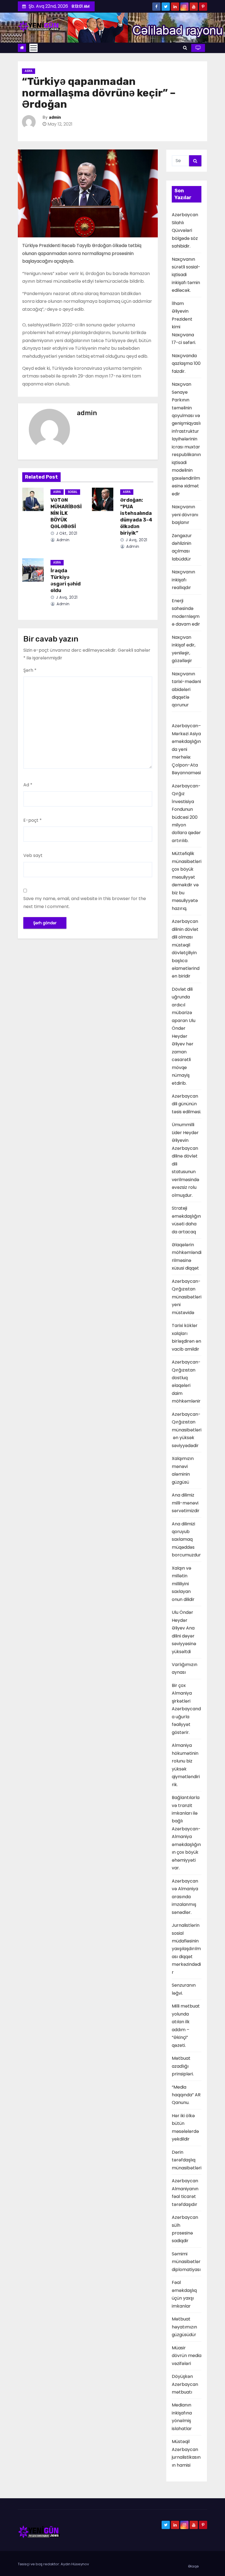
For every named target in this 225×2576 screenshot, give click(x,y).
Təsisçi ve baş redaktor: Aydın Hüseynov (53, 2564)
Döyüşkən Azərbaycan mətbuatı (185, 2384)
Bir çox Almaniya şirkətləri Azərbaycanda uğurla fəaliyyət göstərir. (186, 1709)
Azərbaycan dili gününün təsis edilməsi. (186, 1104)
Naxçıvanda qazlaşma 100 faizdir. (186, 363)
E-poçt (33, 820)
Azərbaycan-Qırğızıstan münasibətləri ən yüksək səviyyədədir (187, 1430)
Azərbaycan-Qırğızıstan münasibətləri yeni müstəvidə (187, 1297)
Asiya (29, 71)
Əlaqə (193, 2566)
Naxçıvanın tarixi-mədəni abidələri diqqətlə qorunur (186, 689)
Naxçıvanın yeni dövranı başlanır (185, 515)
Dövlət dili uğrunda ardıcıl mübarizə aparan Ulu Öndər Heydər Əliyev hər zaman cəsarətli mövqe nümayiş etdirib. (184, 1036)
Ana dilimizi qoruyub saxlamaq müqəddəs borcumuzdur (186, 1540)
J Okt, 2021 (66, 533)
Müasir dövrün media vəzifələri (187, 2356)
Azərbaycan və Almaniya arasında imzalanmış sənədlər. (185, 1897)
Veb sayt (33, 855)
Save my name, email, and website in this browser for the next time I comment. (85, 902)
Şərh (30, 670)
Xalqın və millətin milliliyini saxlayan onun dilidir (183, 1584)
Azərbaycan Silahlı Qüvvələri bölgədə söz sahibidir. (185, 230)
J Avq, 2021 (136, 540)
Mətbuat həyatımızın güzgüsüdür (184, 2327)
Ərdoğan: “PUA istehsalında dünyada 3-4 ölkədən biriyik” (136, 517)
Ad (28, 785)
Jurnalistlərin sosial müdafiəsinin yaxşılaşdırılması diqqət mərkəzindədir (186, 1949)
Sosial (73, 492)
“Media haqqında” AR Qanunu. (186, 2095)
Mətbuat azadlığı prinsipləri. (183, 2066)
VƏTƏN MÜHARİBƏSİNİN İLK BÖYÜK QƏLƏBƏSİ (66, 513)
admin (55, 117)
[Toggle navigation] (33, 48)
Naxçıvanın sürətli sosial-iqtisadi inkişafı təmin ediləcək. (186, 275)
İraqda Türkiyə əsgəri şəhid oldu (66, 581)
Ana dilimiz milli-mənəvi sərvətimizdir (186, 1503)
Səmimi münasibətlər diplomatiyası (186, 2262)
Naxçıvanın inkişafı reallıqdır (183, 580)
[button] (185, 48)
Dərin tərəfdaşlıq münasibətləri (187, 2160)
